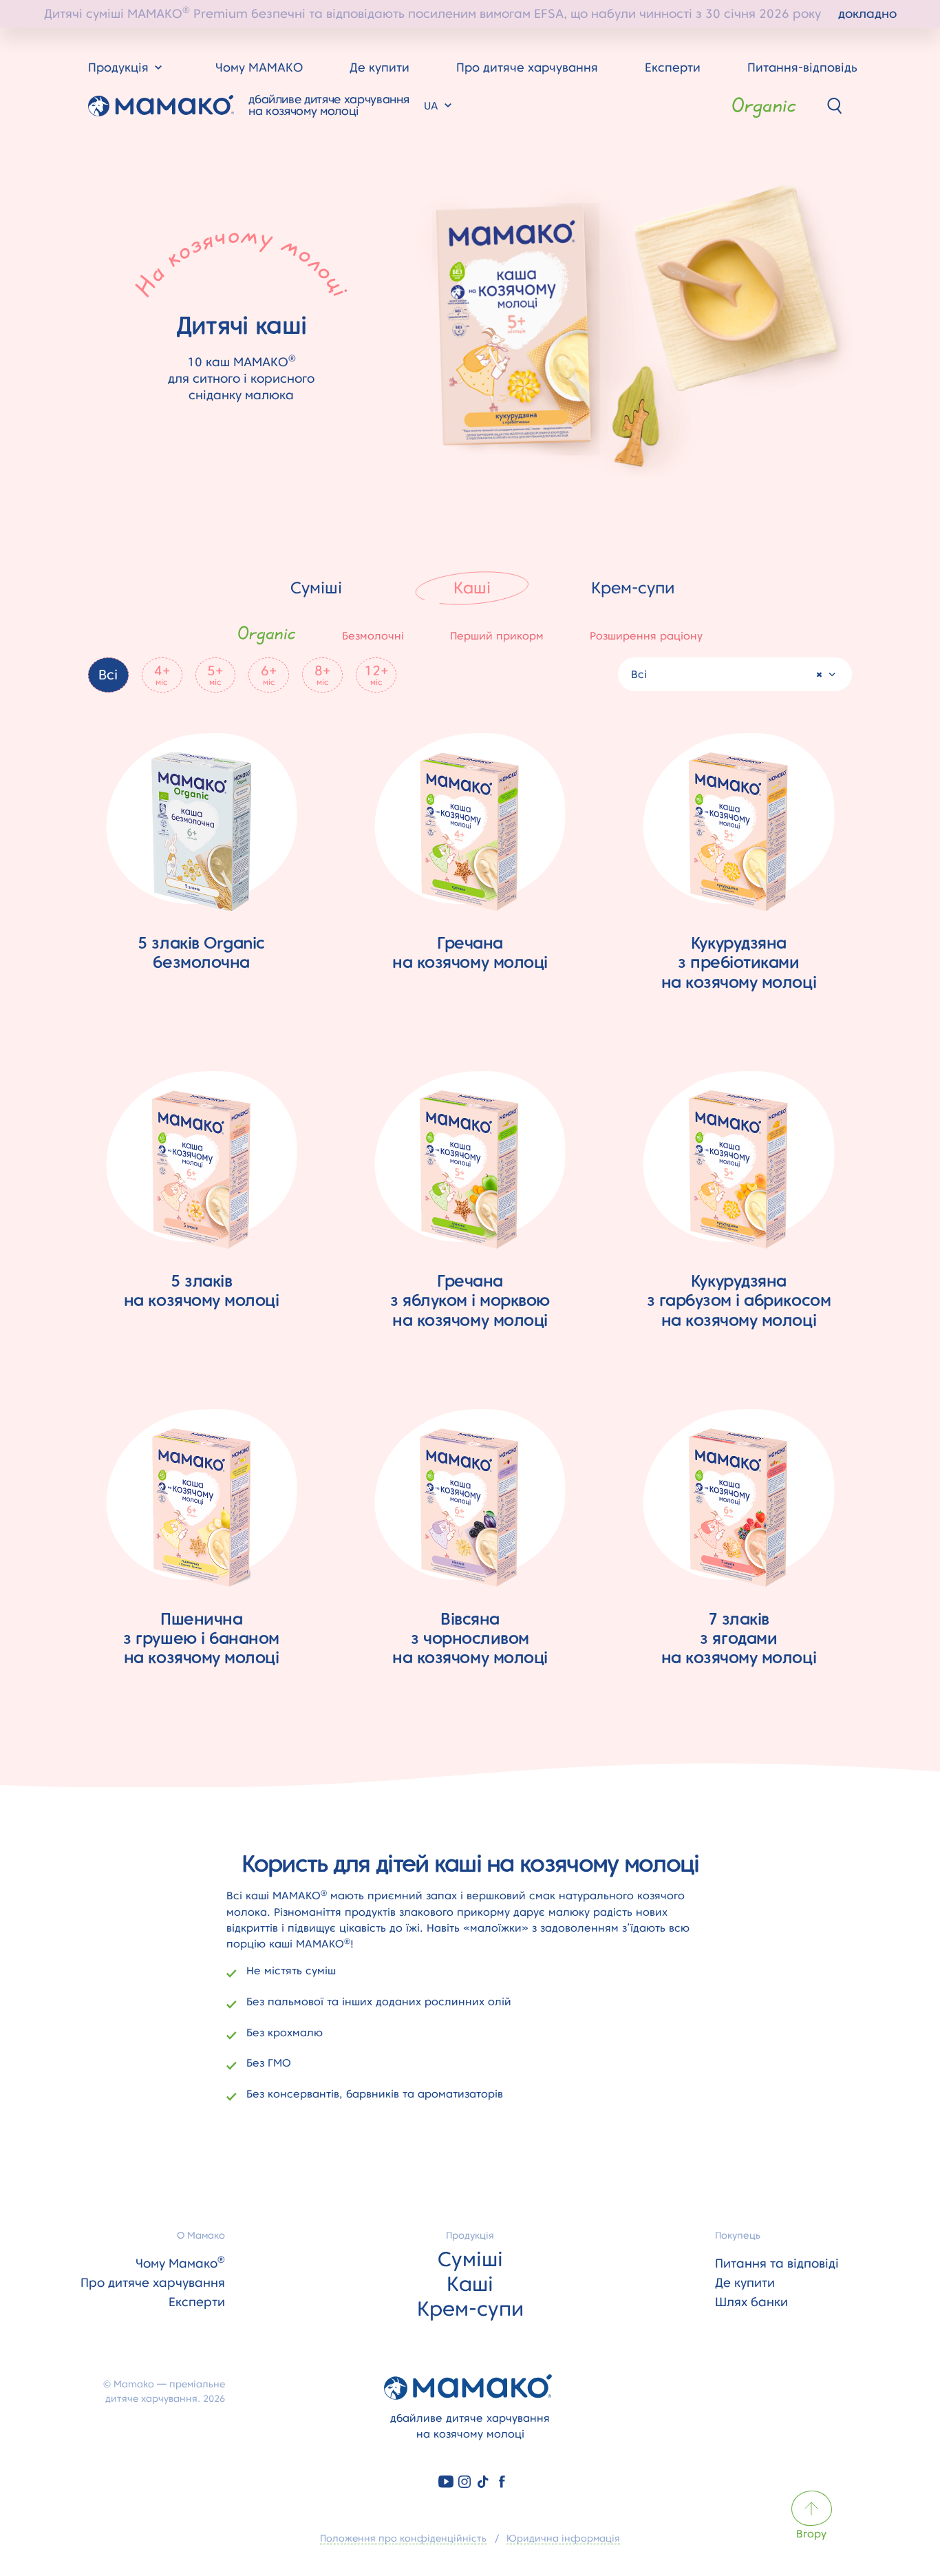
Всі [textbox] (639, 674)
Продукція (470, 2235)
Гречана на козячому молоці (470, 952)
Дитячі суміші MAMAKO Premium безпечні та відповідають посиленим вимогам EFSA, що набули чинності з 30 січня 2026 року (470, 12)
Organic (764, 106)
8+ (322, 675)
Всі (108, 675)
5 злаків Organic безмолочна (201, 952)
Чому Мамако (180, 2263)
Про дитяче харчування (527, 67)
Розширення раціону (646, 636)
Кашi (472, 588)
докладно (867, 13)
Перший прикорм (497, 636)
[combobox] (735, 674)
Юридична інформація (563, 2538)
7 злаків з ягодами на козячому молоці (739, 1638)
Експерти (673, 67)
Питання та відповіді (777, 2263)
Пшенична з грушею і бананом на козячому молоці (201, 1638)
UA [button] (433, 106)
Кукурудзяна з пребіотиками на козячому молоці (739, 962)
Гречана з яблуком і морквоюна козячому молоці (470, 1300)
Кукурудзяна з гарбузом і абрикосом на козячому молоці (739, 1300)
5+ (215, 675)
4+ (162, 675)
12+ (376, 675)
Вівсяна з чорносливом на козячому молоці (470, 1638)
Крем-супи (633, 588)
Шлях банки (751, 2302)
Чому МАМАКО (259, 67)
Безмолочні (373, 636)
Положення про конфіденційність (403, 2538)
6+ (269, 675)
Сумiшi (316, 588)
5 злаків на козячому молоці (202, 1290)
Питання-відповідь (802, 67)
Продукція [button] (120, 67)
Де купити (380, 67)
